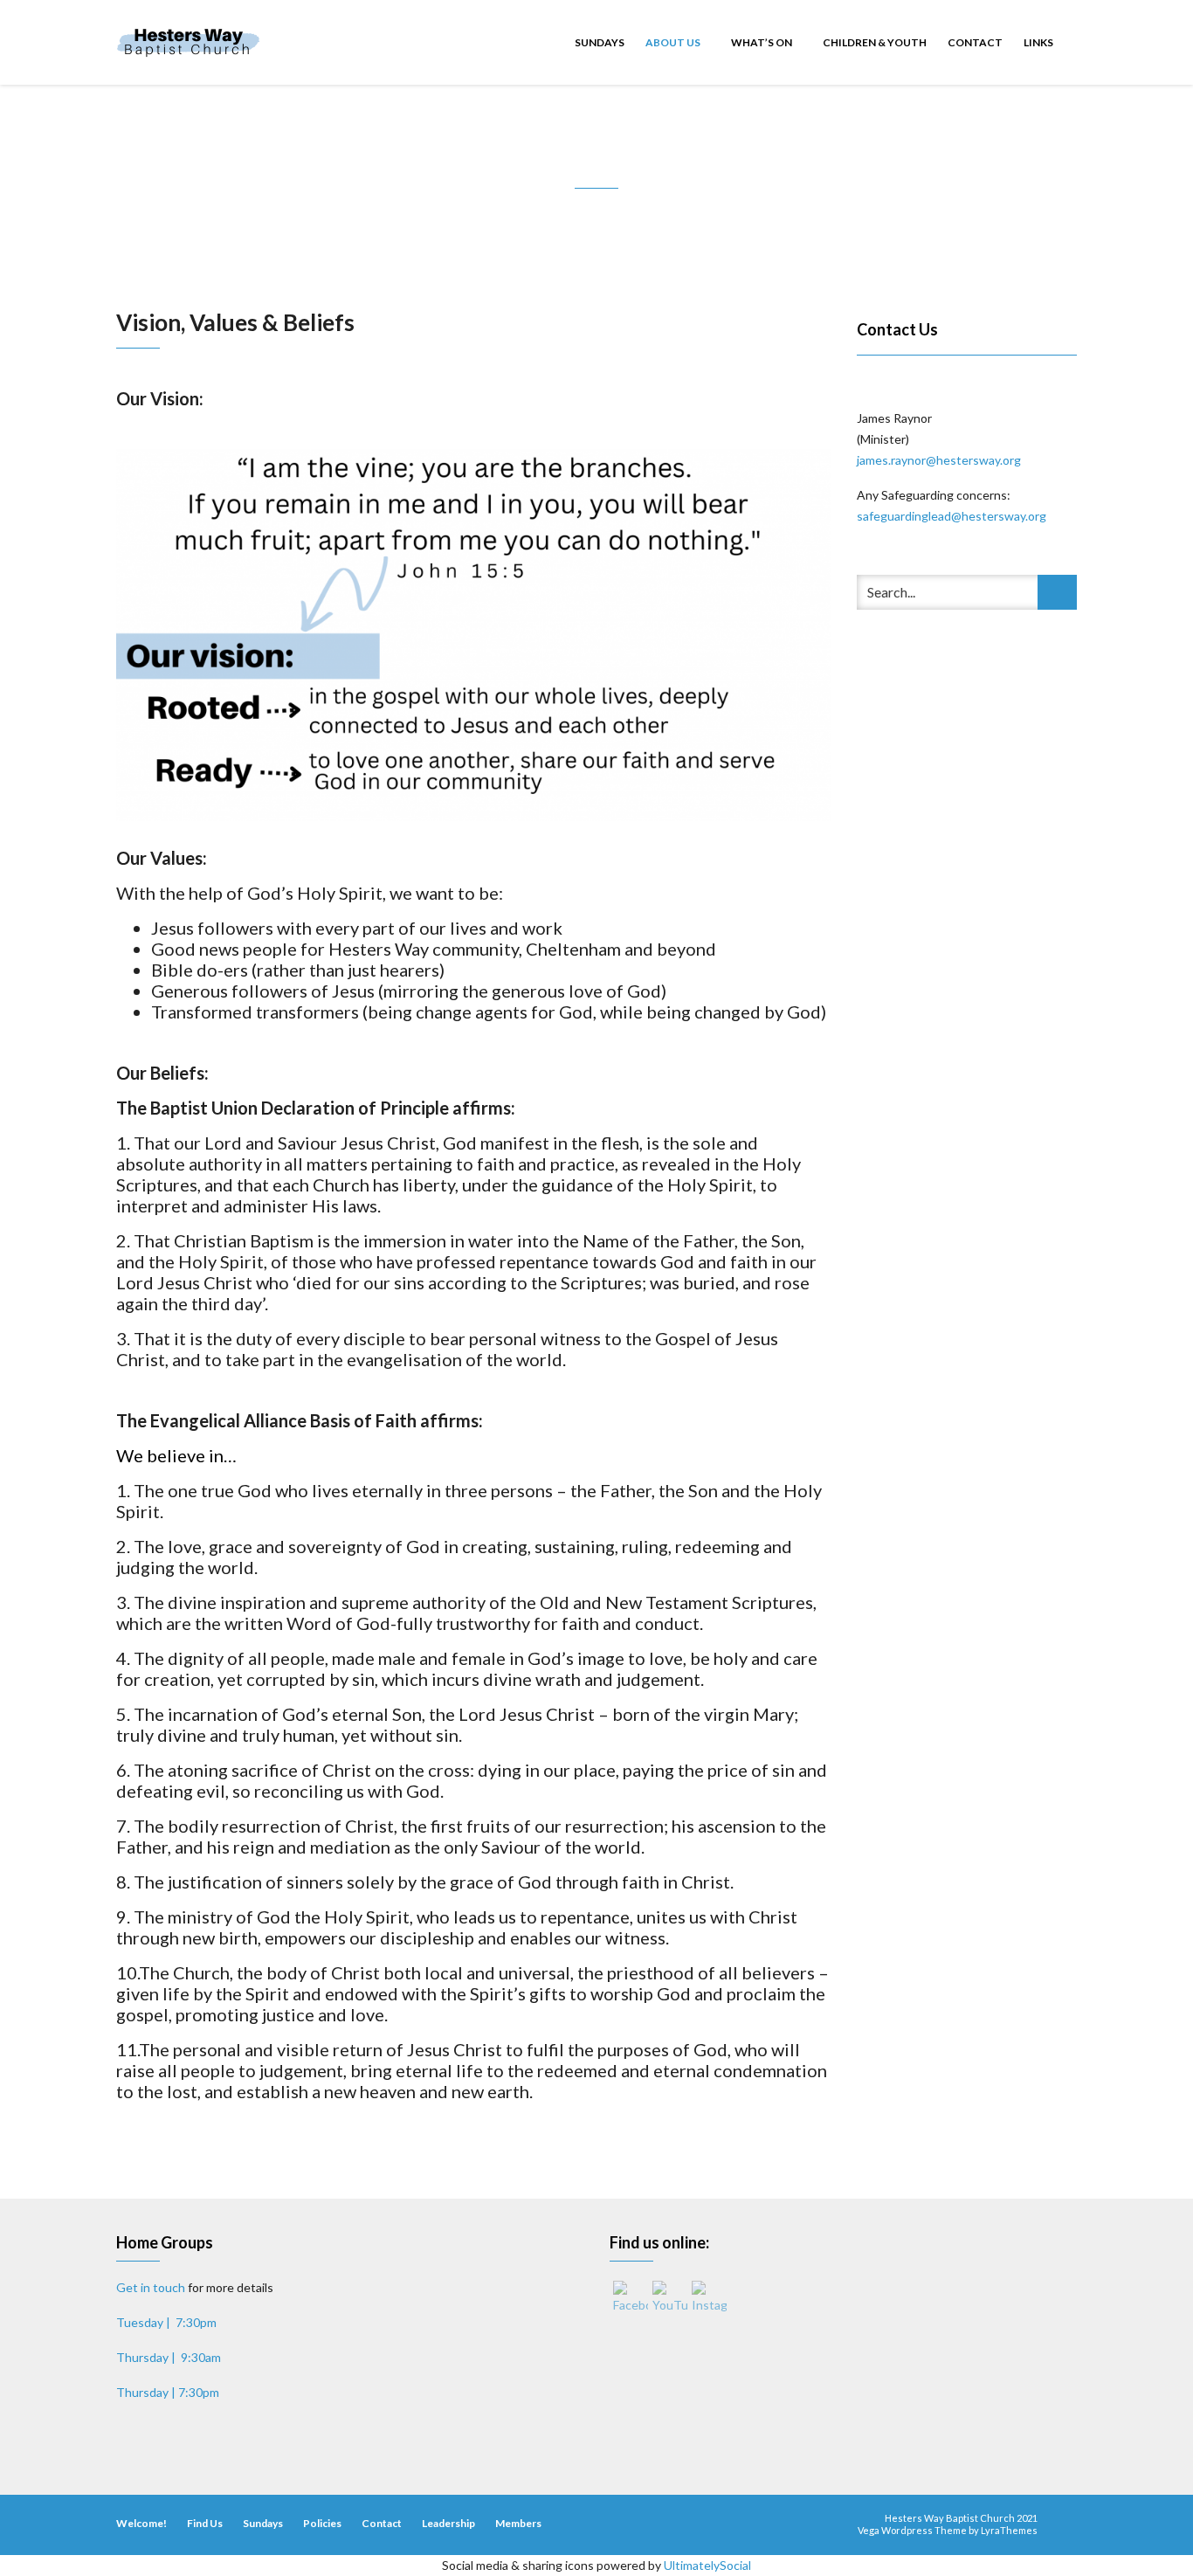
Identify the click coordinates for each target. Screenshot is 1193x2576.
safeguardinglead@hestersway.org (953, 516)
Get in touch (151, 2287)
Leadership (448, 2523)
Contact (975, 42)
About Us (674, 42)
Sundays (600, 42)
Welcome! (141, 2523)
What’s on (762, 42)
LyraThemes (1009, 2530)
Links (1038, 42)
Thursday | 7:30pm (168, 2392)
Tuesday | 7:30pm (166, 2322)
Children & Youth (875, 42)
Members (518, 2523)
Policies (322, 2523)
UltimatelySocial (707, 2565)
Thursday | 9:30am (169, 2357)
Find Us (205, 2523)
